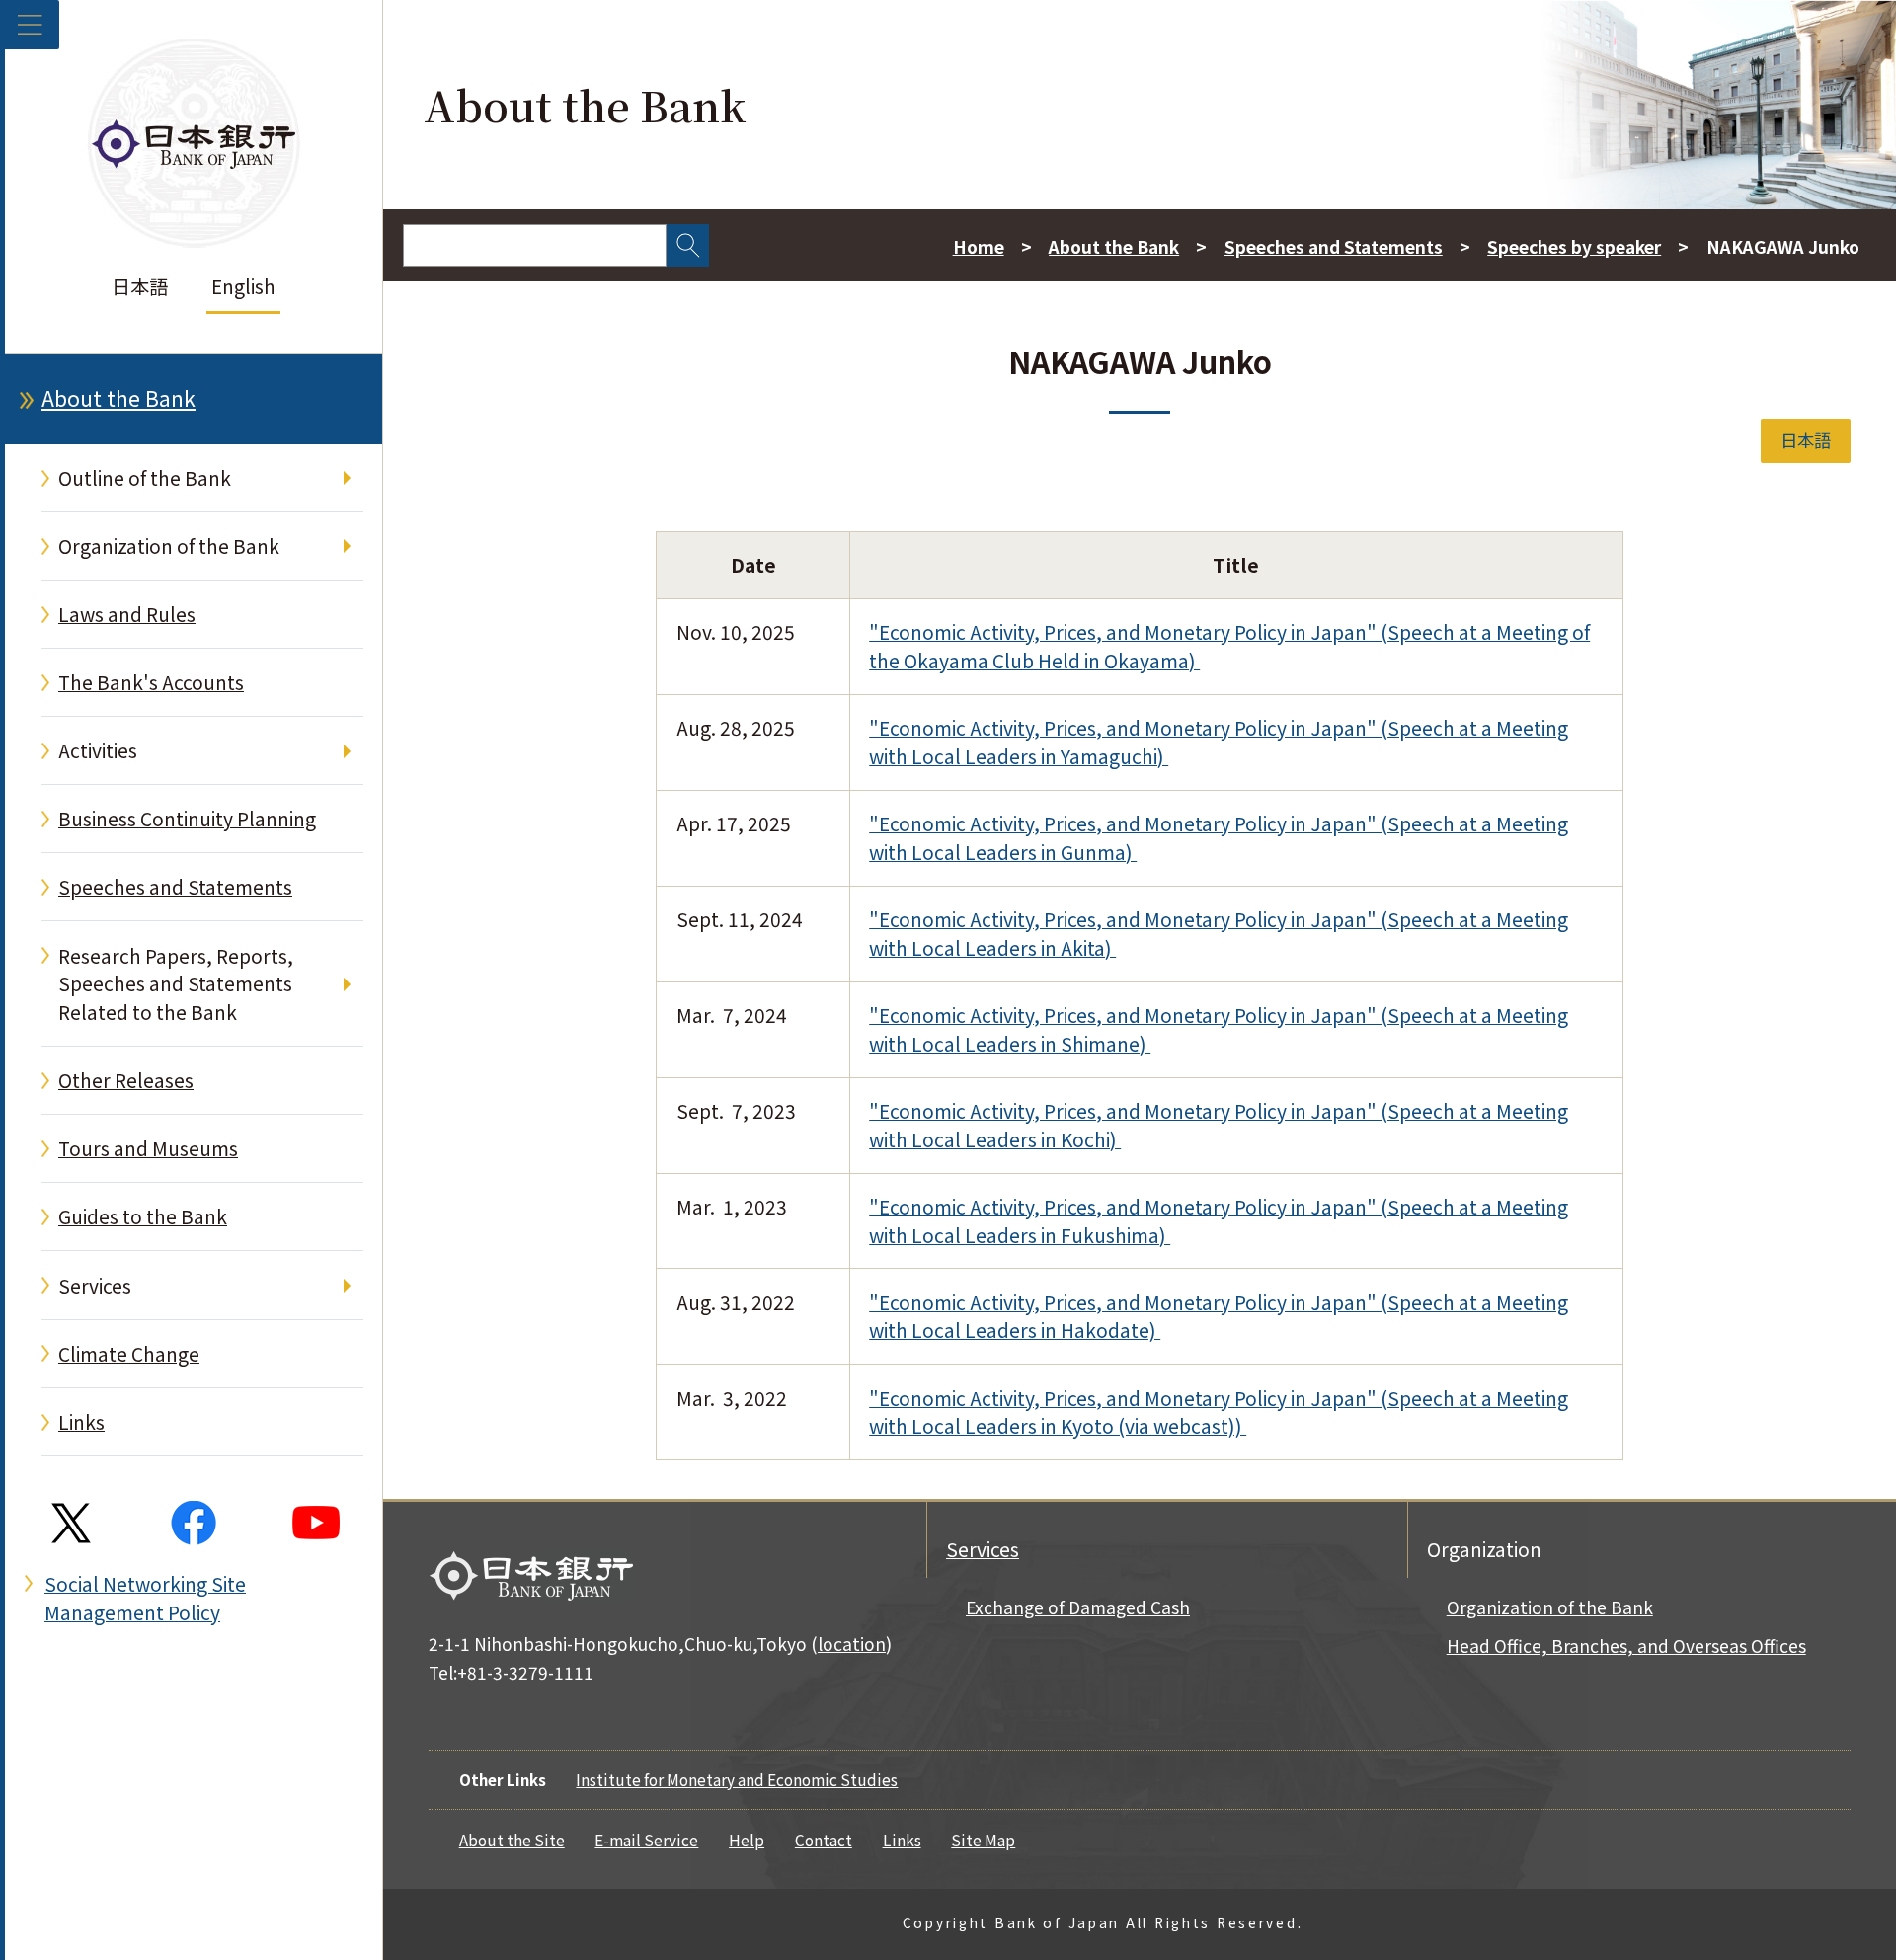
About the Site (512, 1840)
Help (747, 1840)
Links (81, 1422)
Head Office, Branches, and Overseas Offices (1626, 1646)
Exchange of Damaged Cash (1078, 1607)
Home (979, 246)
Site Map (983, 1840)
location (852, 1644)
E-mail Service (646, 1840)
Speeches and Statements (175, 887)
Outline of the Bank (145, 478)
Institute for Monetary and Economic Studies (737, 1779)
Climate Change (129, 1354)
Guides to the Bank (143, 1216)
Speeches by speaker (1574, 246)
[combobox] (535, 245)
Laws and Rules (127, 614)
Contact (824, 1840)
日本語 (140, 286)
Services (95, 1286)
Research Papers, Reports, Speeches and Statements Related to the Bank (176, 984)
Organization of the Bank (169, 546)
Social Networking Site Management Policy (145, 1598)
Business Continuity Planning (187, 819)
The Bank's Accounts (151, 682)
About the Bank (118, 398)
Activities (98, 750)
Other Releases (126, 1080)
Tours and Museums (148, 1148)
